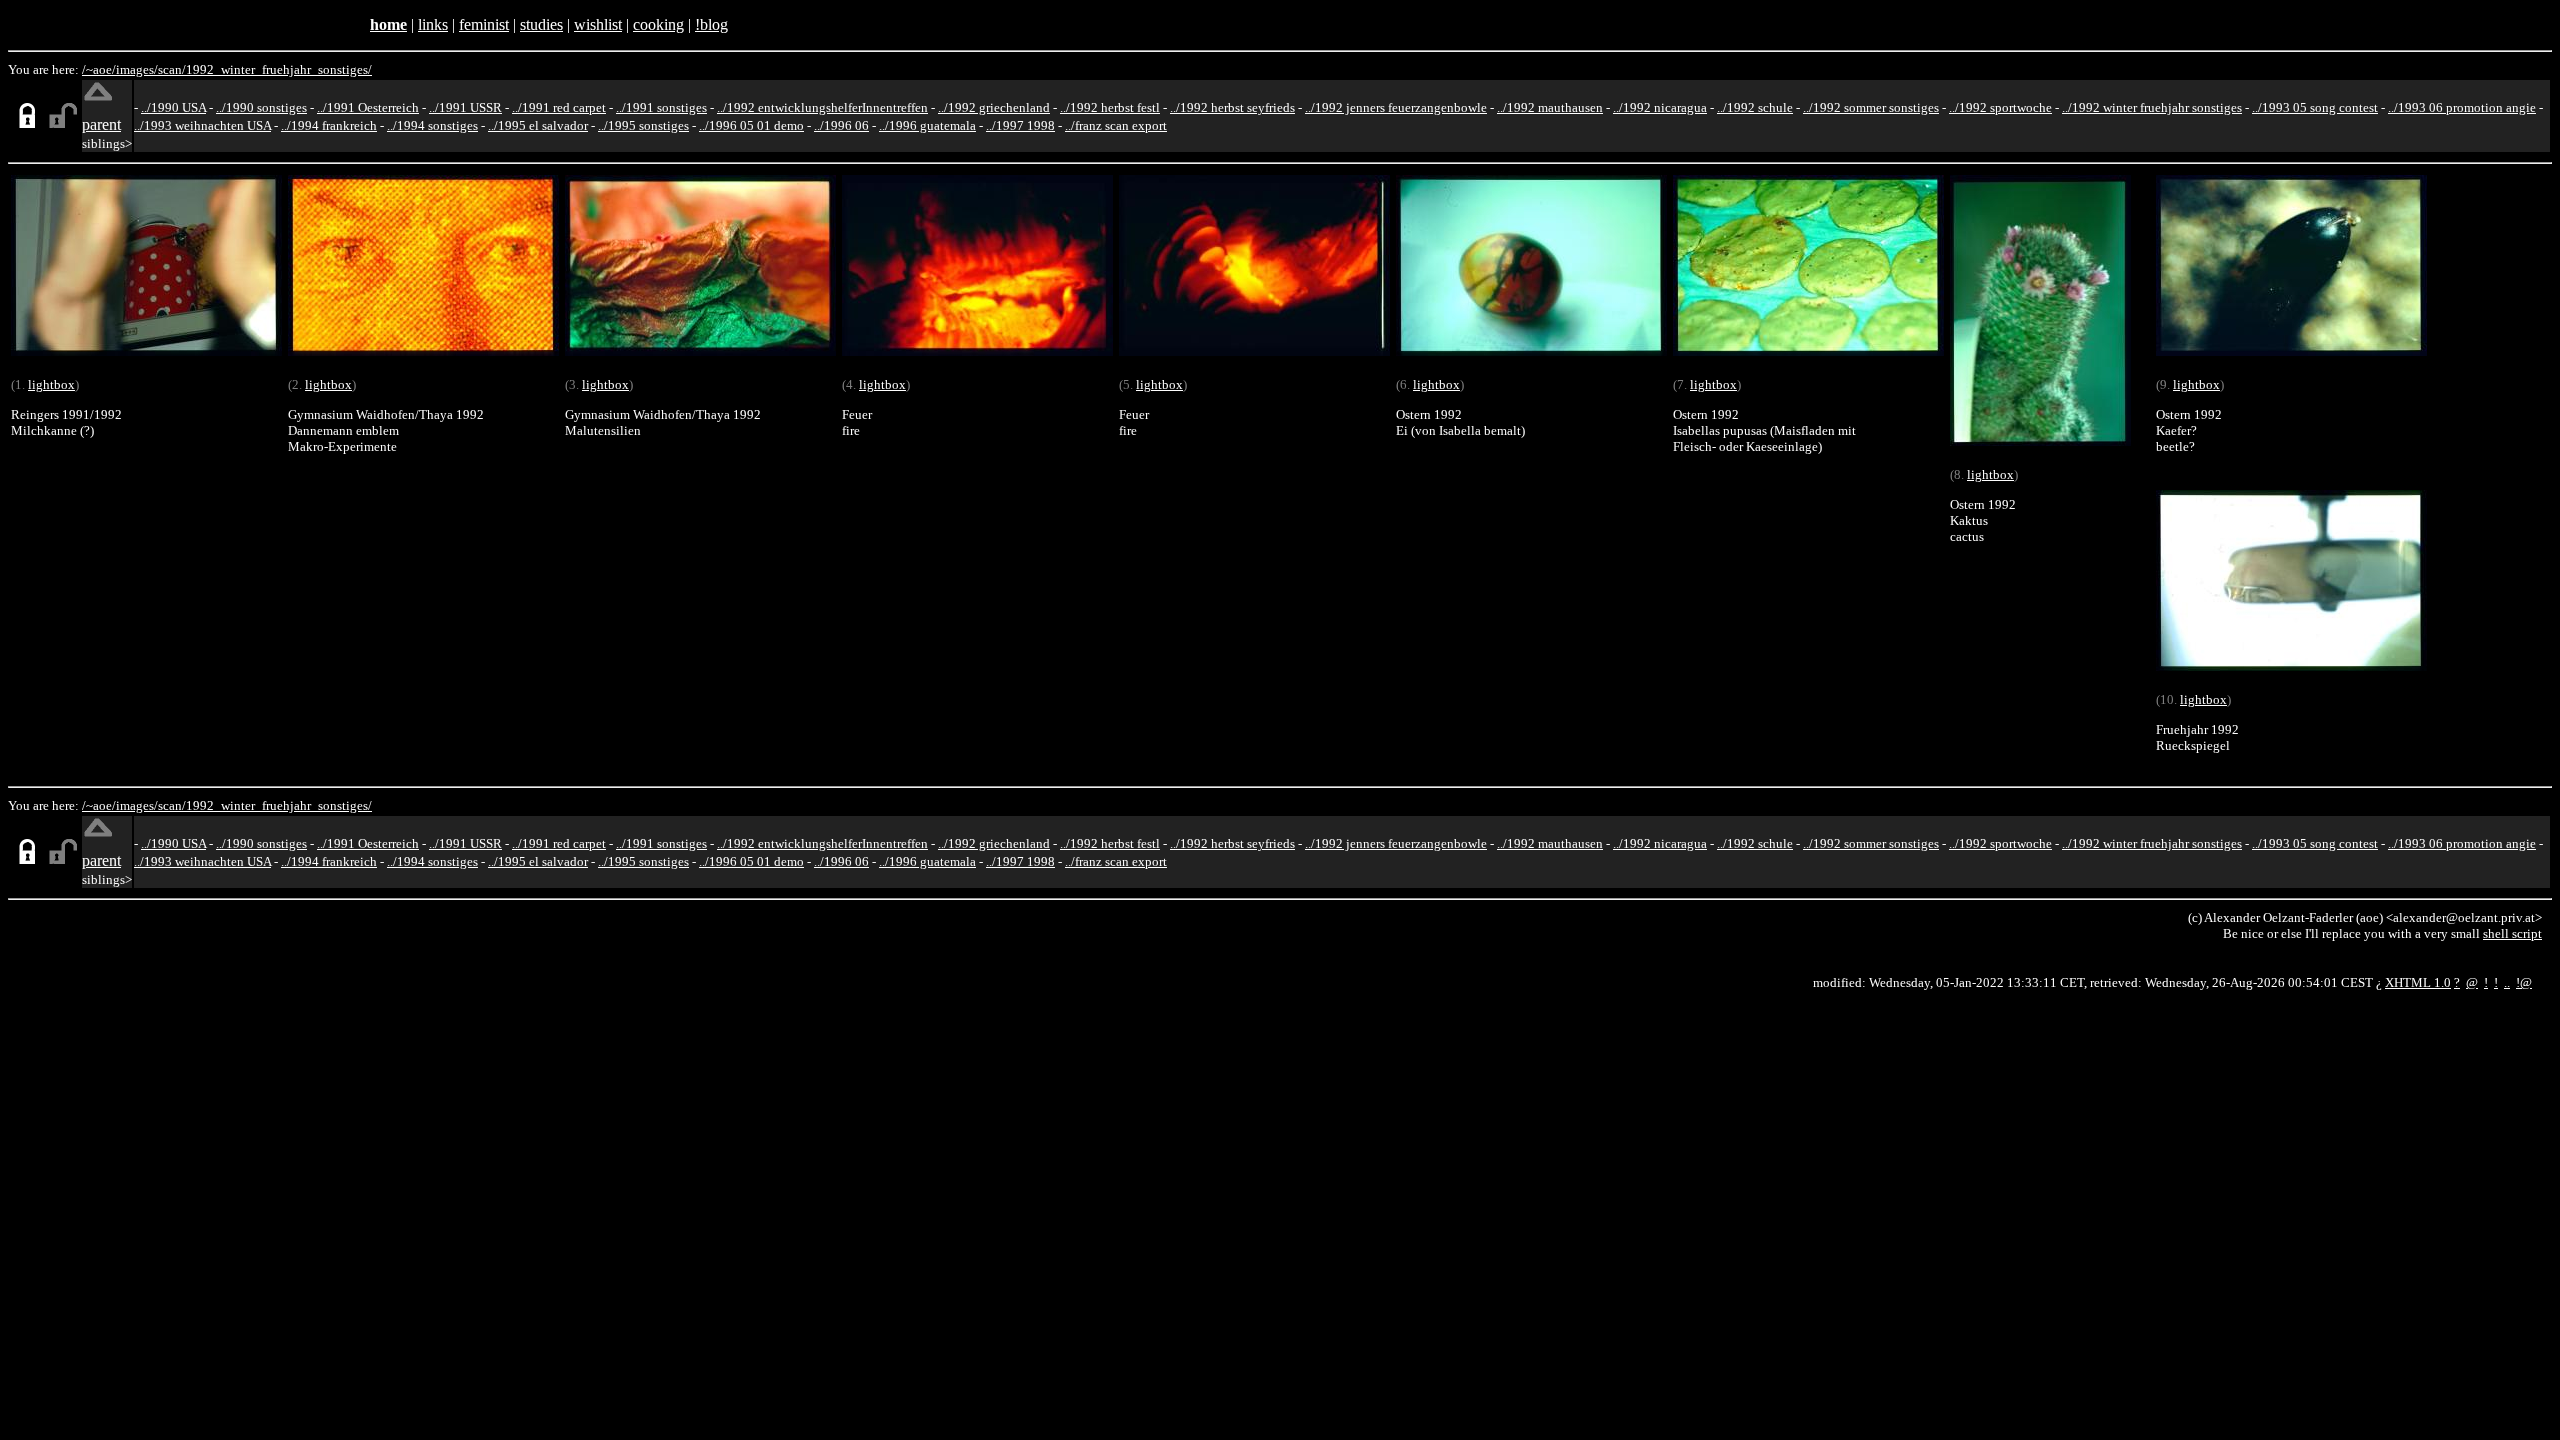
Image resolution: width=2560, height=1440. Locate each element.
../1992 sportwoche (2000, 107)
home (388, 24)
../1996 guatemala (927, 125)
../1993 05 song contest (2315, 107)
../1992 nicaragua (1660, 107)
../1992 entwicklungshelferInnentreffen (822, 107)
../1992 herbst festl (1110, 107)
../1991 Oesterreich (368, 107)
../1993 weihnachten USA (202, 125)
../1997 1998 (1020, 125)
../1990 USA (173, 107)
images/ (137, 69)
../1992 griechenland (994, 107)
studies (541, 24)
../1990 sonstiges (261, 107)
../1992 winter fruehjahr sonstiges (2152, 107)
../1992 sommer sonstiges (1871, 107)
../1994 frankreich (329, 125)
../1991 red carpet (559, 107)
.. (2507, 982)
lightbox (51, 384)
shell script (2512, 933)
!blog (711, 24)
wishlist (598, 24)
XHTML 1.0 (2418, 982)
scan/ (172, 69)
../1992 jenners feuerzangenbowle (1396, 107)
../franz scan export (1116, 125)
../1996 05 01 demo (751, 125)
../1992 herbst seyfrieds (1232, 107)
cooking (658, 24)
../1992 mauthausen (1550, 107)
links (433, 24)
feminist (484, 24)
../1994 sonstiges (432, 125)
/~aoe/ (99, 69)
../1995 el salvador (538, 125)
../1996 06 (841, 125)
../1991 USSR (465, 107)
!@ (2524, 982)
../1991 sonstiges (661, 107)
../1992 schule (1755, 107)
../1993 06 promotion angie (2462, 107)
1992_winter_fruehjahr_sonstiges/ (279, 69)
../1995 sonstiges (643, 125)
